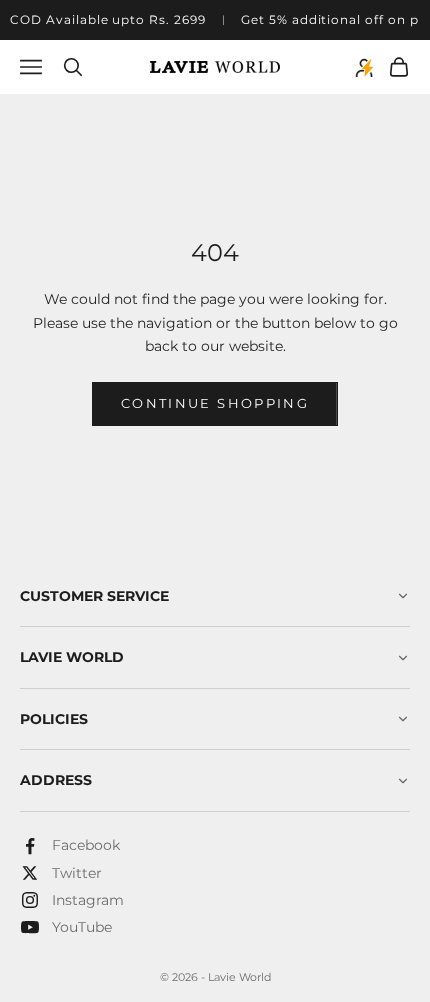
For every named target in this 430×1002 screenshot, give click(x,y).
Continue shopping (215, 403)
